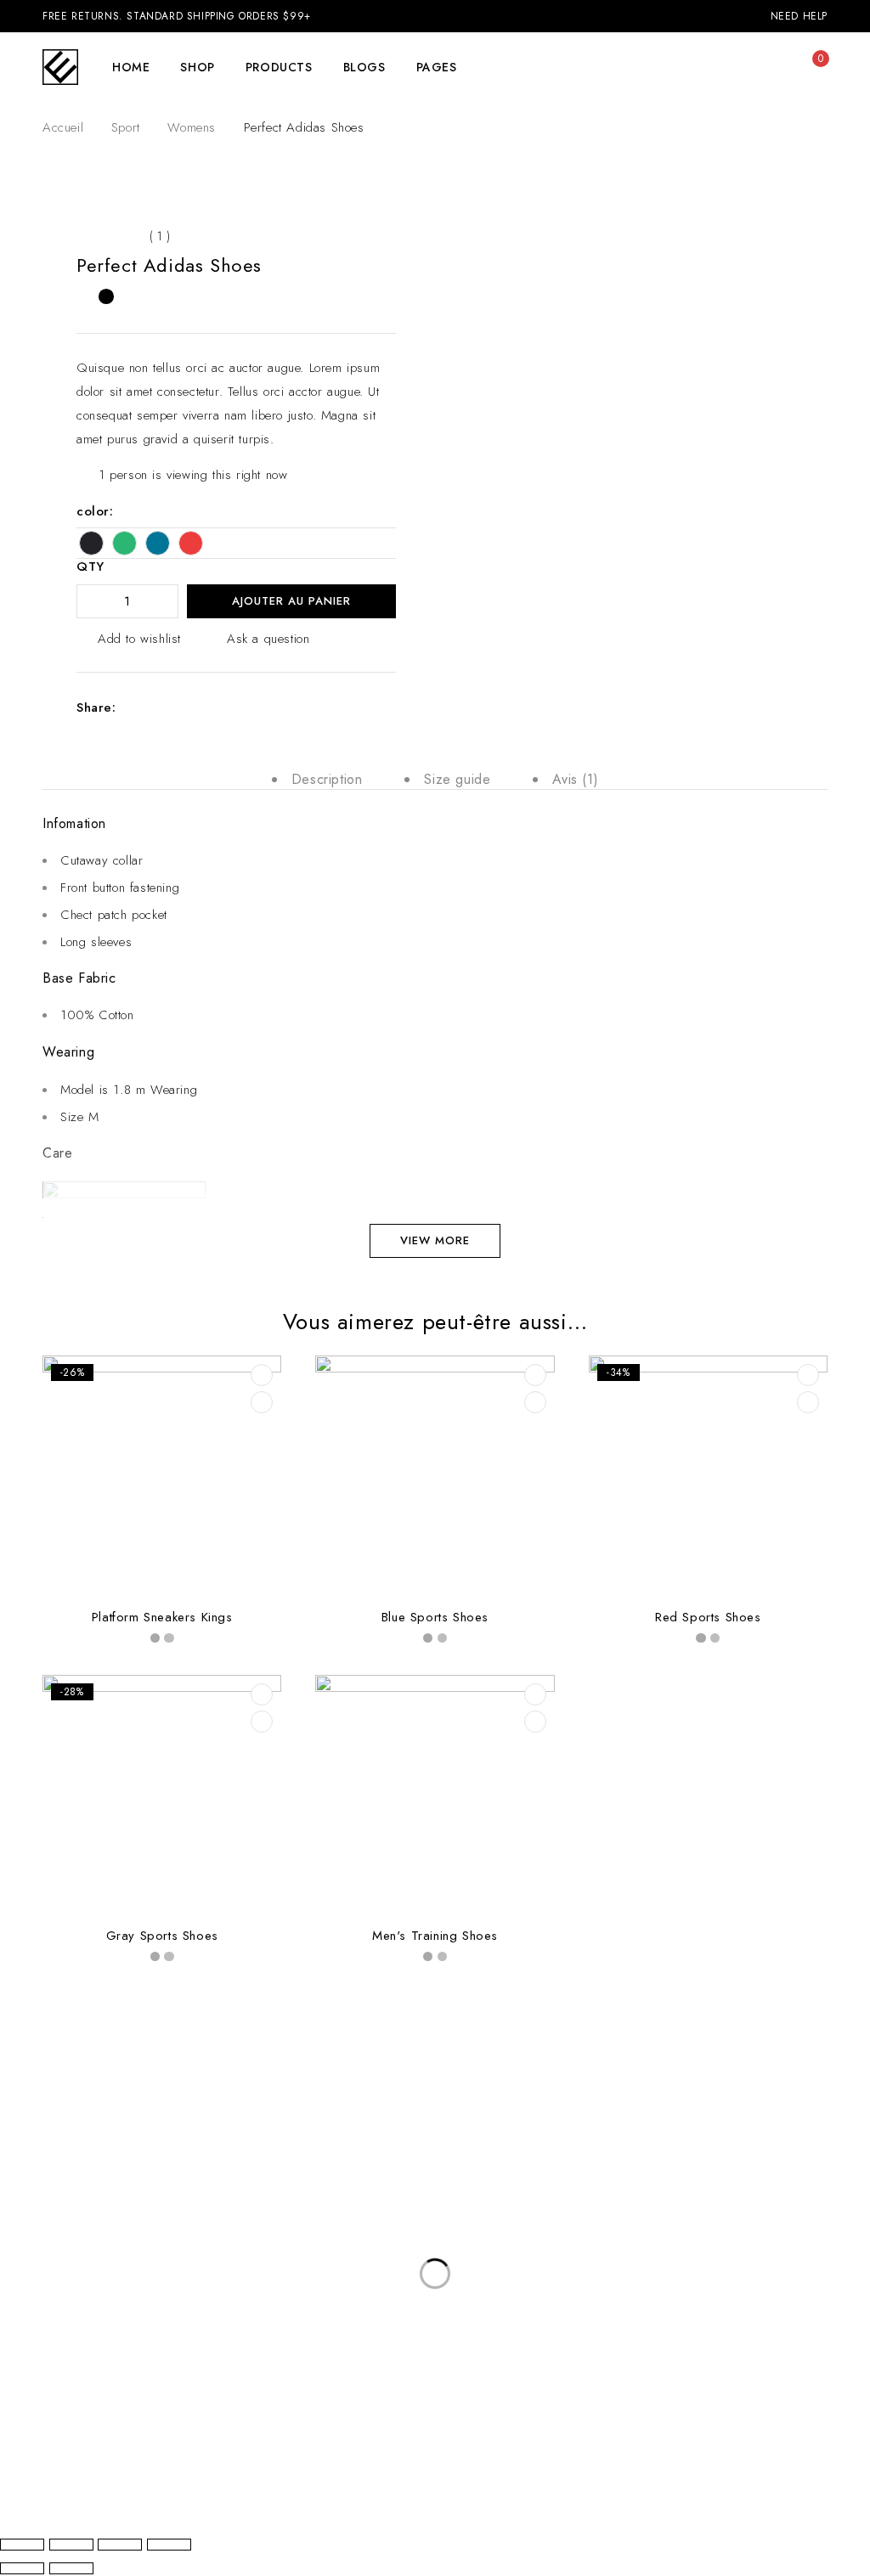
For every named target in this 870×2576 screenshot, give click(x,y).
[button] (535, 1375)
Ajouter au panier (291, 601)
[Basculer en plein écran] (71, 2545)
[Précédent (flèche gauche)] (22, 2568)
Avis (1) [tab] (575, 779)
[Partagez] (120, 2545)
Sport (126, 127)
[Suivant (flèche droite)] (71, 2568)
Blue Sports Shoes (435, 1617)
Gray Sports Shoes (162, 1936)
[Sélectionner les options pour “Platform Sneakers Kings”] (262, 1375)
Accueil (63, 127)
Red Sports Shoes (708, 1617)
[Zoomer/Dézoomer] (22, 2545)
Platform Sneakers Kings (162, 1617)
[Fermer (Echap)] (169, 2545)
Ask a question (268, 639)
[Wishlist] (777, 67)
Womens (192, 127)
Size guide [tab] (457, 779)
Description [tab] (327, 779)
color (93, 511)
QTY (90, 567)
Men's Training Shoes (435, 1936)
